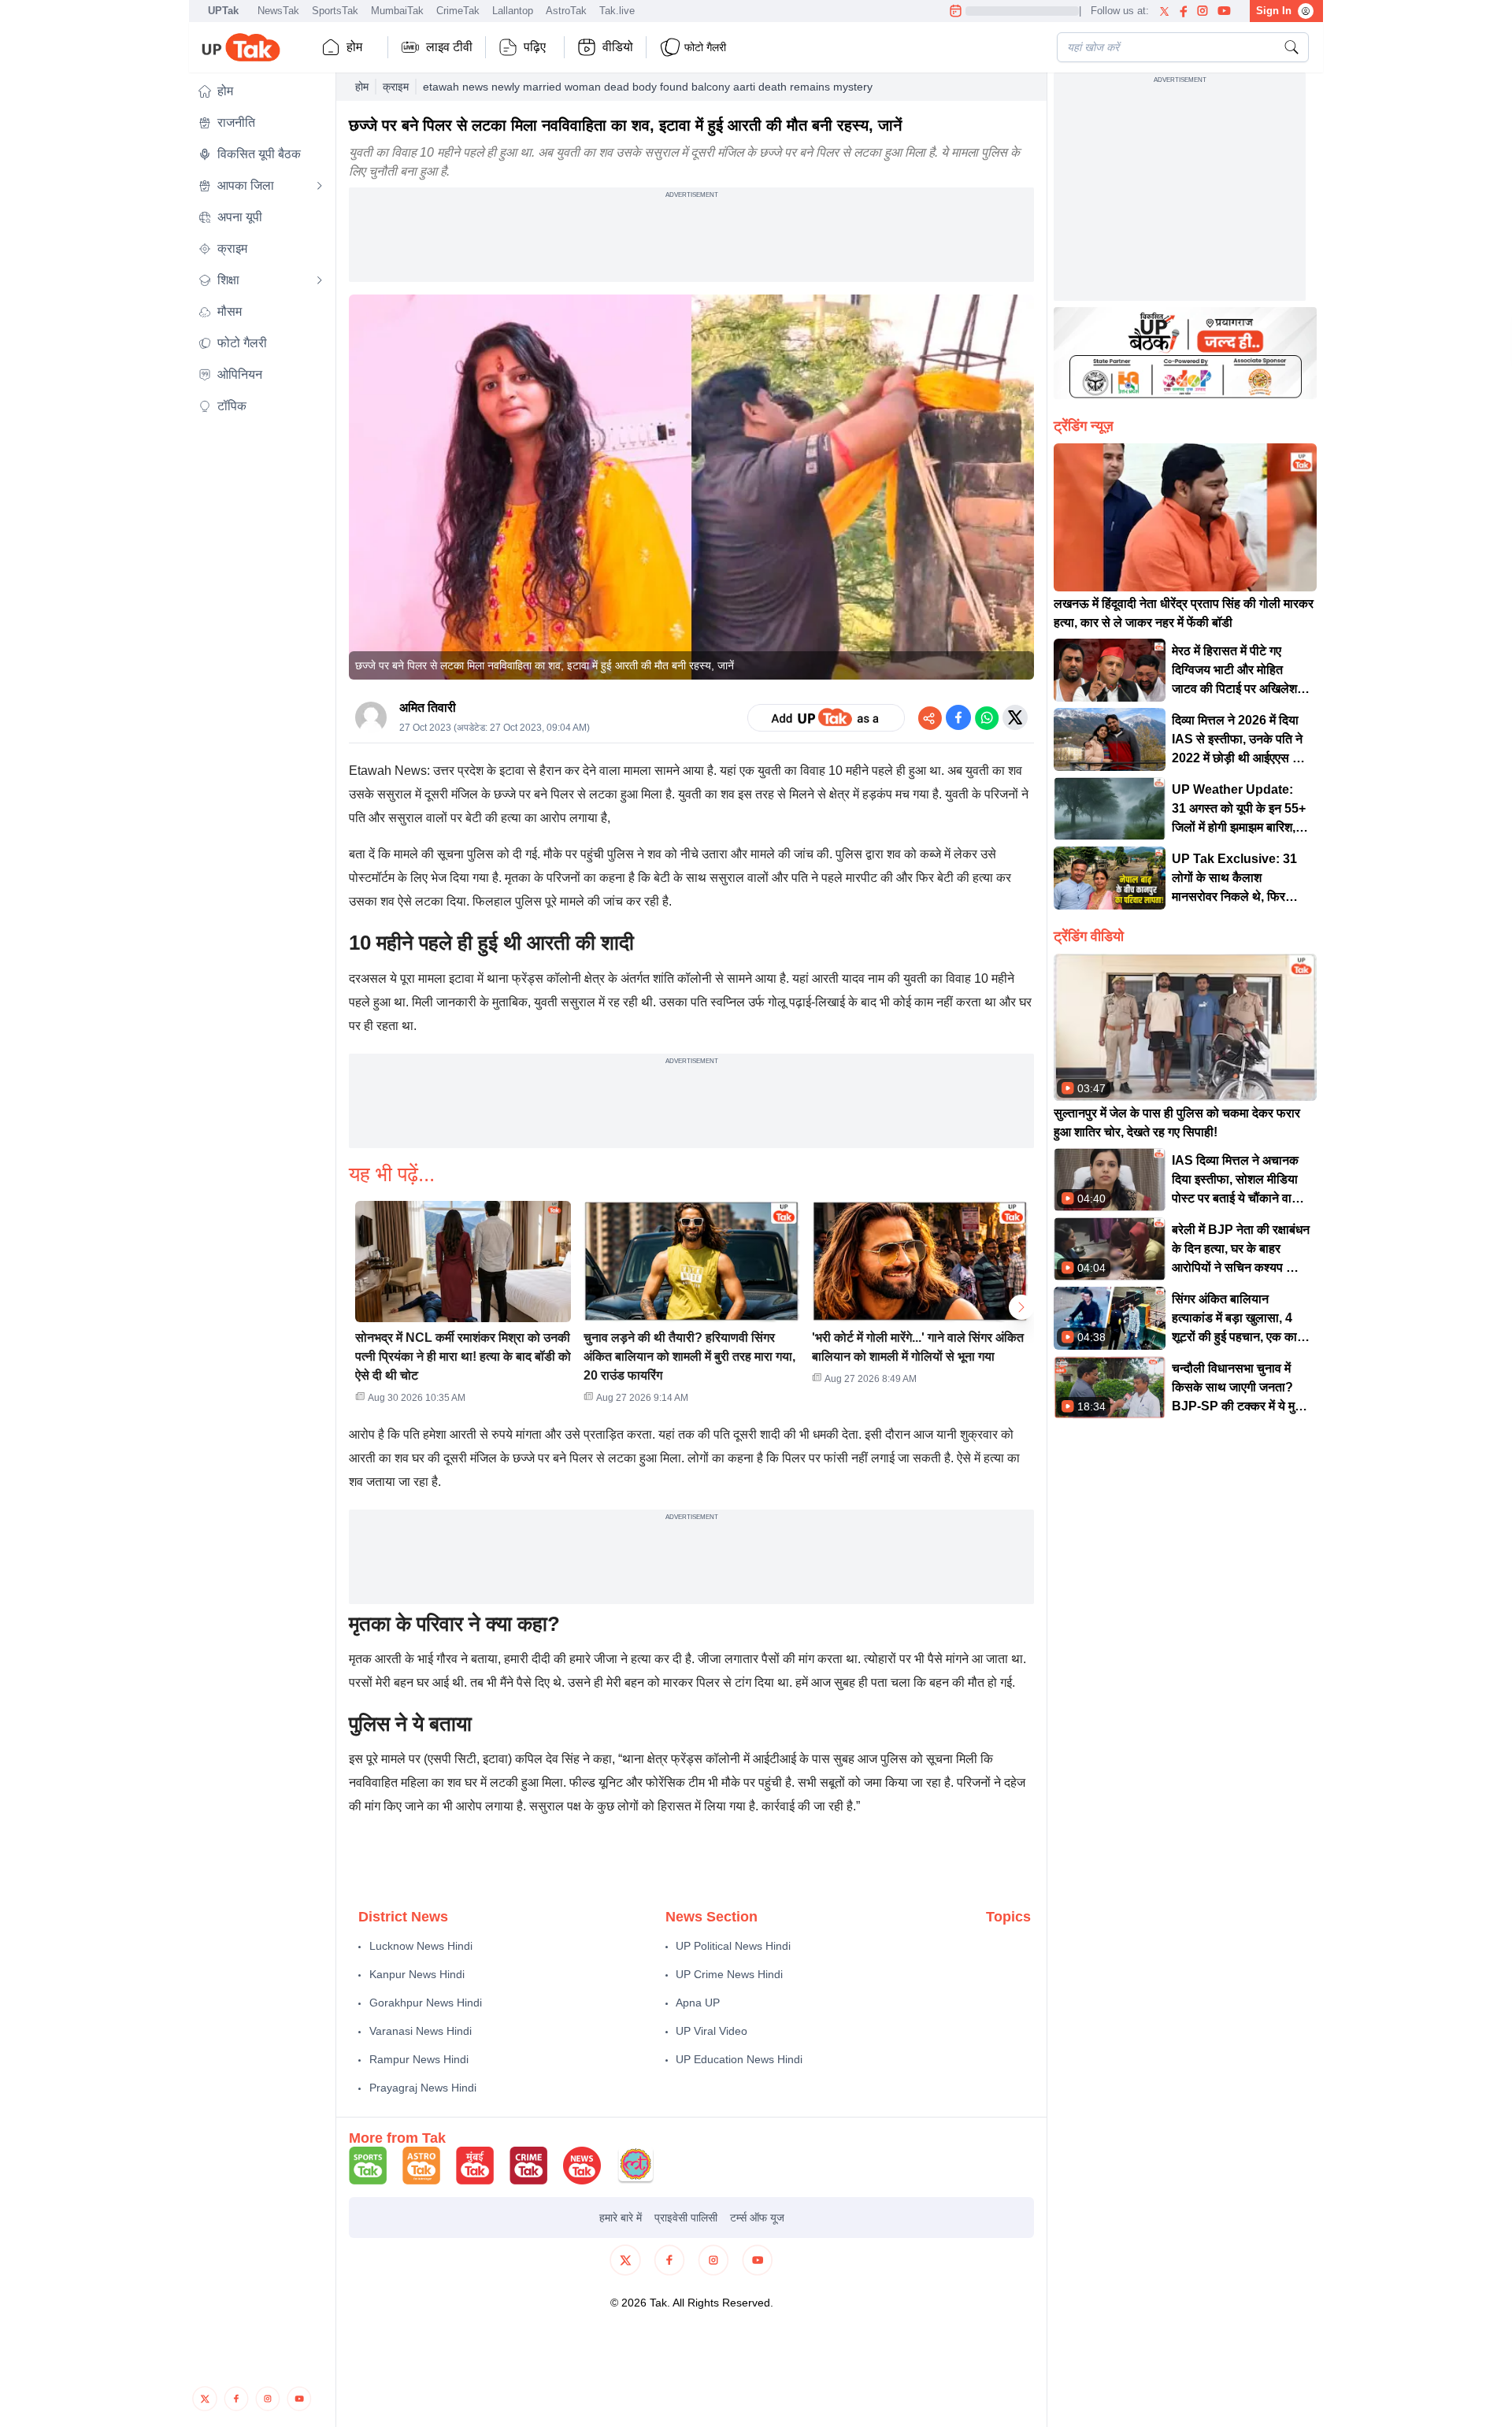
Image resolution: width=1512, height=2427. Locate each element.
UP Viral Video (712, 2031)
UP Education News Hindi (739, 2059)
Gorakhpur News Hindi (426, 2003)
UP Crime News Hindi (729, 1974)
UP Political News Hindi (733, 1946)
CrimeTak (458, 11)
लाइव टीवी (449, 47)
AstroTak (566, 11)
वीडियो (618, 47)
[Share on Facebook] (958, 717)
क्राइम (396, 87)
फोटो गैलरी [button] (705, 47)
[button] (261, 91)
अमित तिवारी (428, 708)
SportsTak (335, 11)
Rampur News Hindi (419, 2059)
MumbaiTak (397, 11)
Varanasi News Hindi (421, 2031)
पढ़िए (535, 47)
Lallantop (513, 11)
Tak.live (617, 11)
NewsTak (278, 11)
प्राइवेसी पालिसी (686, 2218)
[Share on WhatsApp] (987, 717)
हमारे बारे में (621, 2218)
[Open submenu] (320, 186)
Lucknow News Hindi (421, 1946)
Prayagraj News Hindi (423, 2088)
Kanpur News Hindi (417, 1974)
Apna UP (698, 2003)
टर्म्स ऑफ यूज (757, 2218)
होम (354, 47)
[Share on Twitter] (1015, 717)
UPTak (223, 11)
